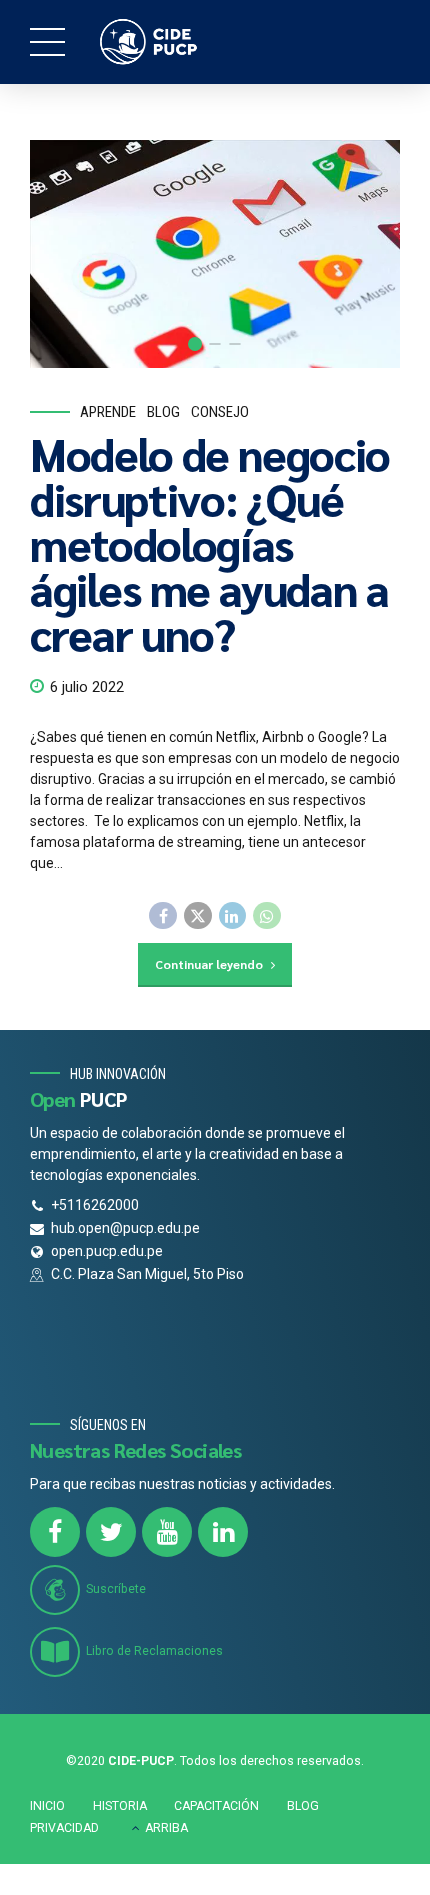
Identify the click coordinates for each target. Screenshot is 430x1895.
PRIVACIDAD (64, 1828)
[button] (63, 253)
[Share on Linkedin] (233, 916)
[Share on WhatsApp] (267, 916)
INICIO (47, 1806)
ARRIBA (166, 1828)
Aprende (108, 412)
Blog (163, 412)
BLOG (303, 1806)
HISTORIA (120, 1806)
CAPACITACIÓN (216, 1806)
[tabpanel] (215, 254)
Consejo (220, 412)
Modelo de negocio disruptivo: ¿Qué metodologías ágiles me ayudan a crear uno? (210, 543)
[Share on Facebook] (163, 916)
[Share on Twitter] (198, 916)
